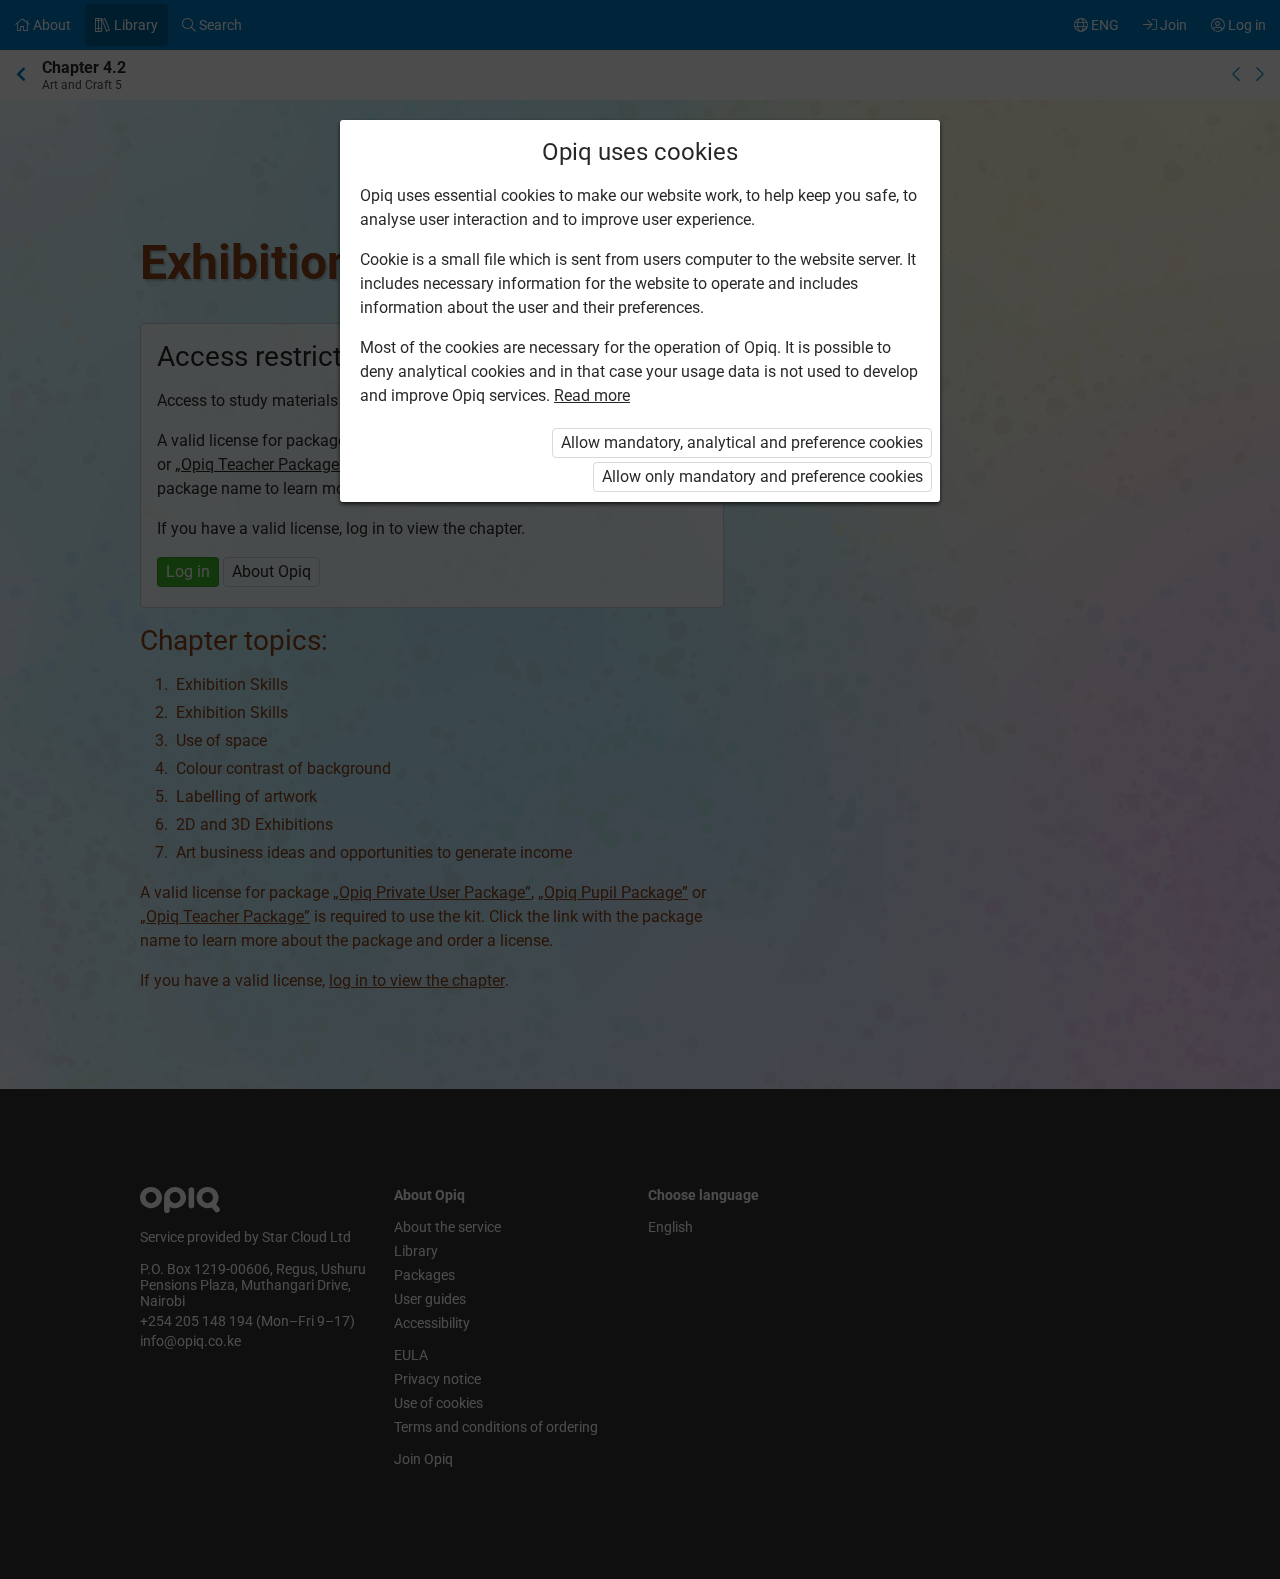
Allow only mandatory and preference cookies (762, 476)
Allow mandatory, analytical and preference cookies (742, 442)
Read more (592, 395)
